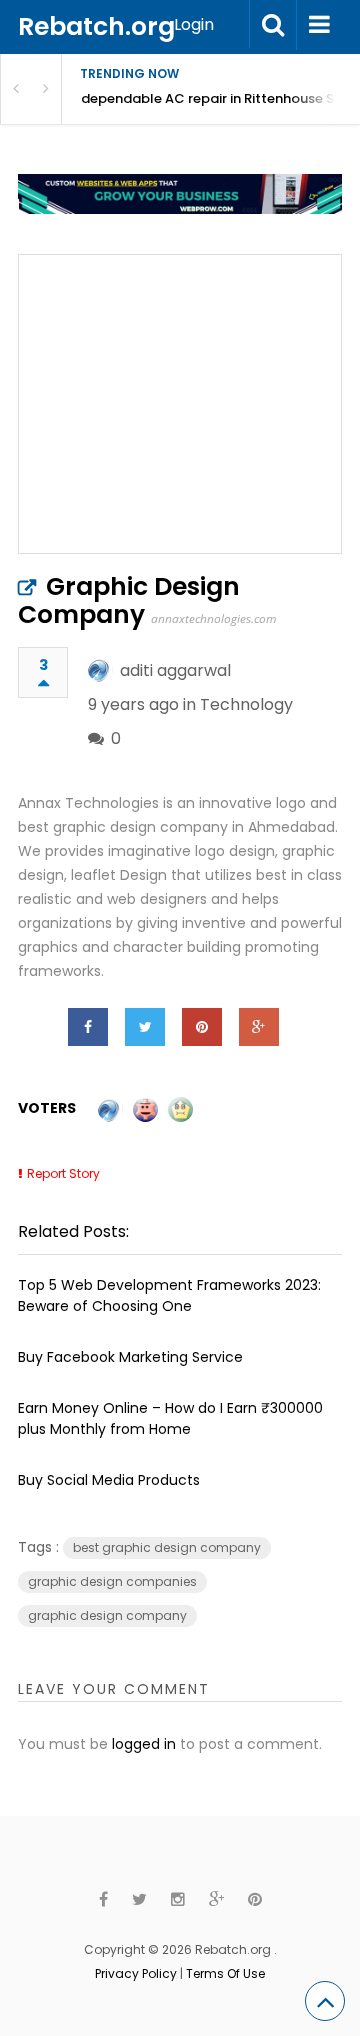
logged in (144, 1744)
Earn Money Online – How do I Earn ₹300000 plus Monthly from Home (170, 1418)
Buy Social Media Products (109, 1480)
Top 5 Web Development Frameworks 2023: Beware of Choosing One (169, 1295)
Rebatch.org (96, 26)
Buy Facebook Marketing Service (130, 1357)
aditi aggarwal (175, 670)
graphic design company (107, 1615)
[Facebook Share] (88, 1027)
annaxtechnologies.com (213, 618)
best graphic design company (167, 1547)
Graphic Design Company (129, 600)
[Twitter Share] (145, 1027)
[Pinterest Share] (202, 1027)
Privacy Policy (136, 1973)
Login (194, 24)
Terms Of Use (225, 1973)
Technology (246, 704)
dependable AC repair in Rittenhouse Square (220, 98)
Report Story (63, 1173)
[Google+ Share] (259, 1027)
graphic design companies (112, 1581)
